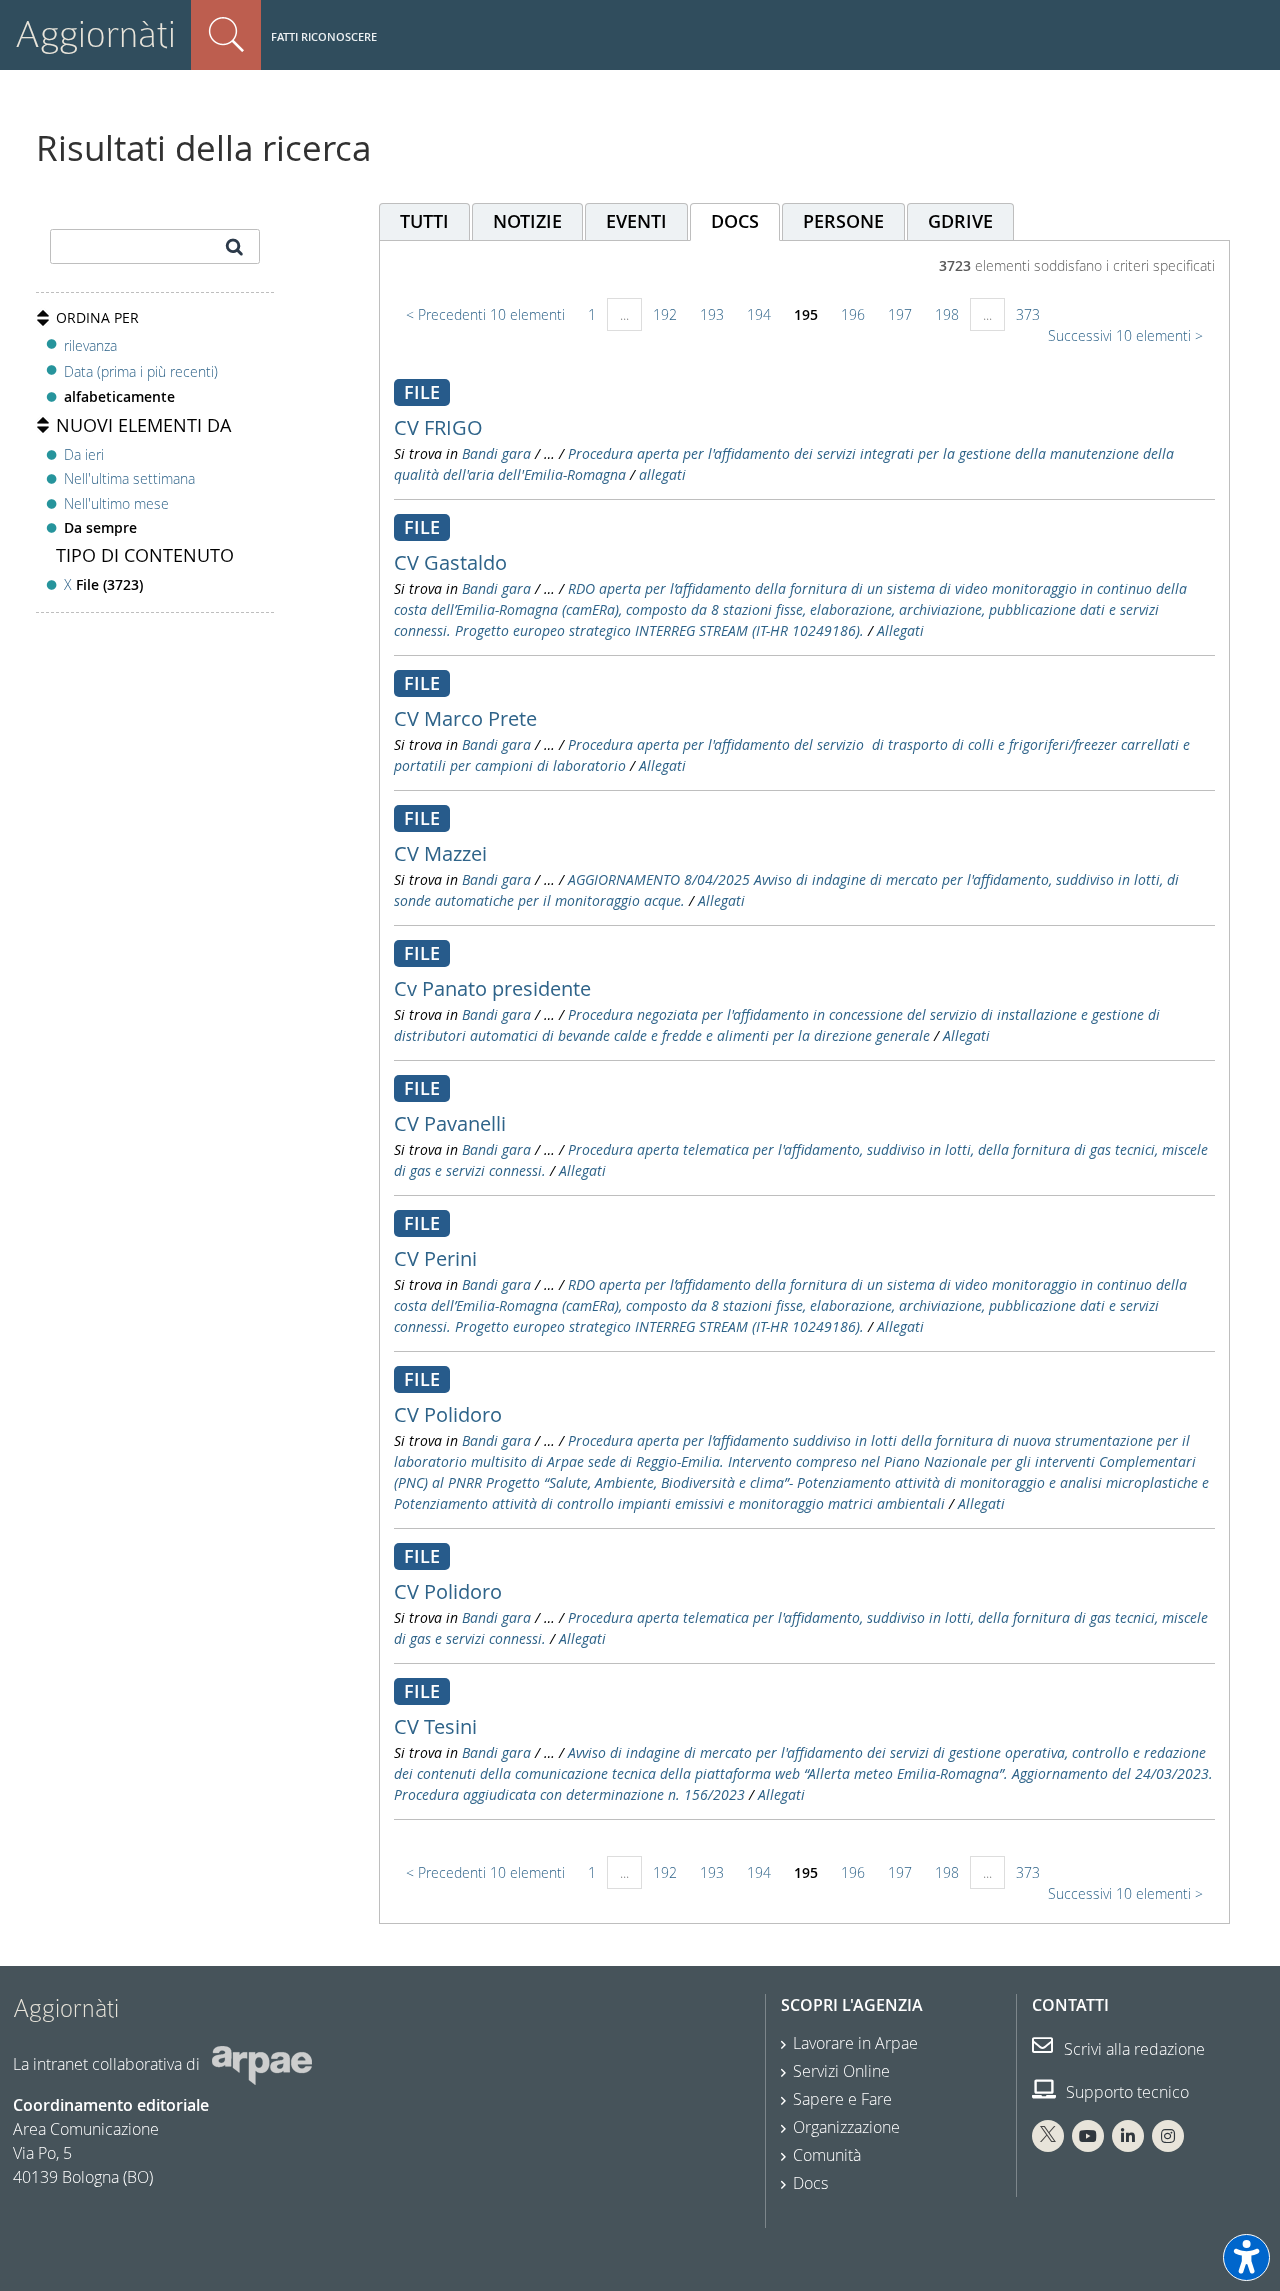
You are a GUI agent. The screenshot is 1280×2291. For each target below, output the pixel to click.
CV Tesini (435, 1726)
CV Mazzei (440, 853)
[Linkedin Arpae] (1128, 2136)
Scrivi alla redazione (1132, 2049)
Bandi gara (496, 453)
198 (947, 314)
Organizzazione (846, 2127)
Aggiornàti (95, 34)
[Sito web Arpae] (262, 2064)
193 (712, 314)
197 (900, 314)
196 (853, 314)
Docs (810, 2183)
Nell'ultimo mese (116, 503)
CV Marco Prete (465, 718)
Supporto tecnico (1125, 2092)
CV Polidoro (448, 1414)
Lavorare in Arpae (855, 2043)
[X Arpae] (1048, 2136)
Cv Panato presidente (492, 988)
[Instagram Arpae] (1168, 2136)
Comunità (827, 2155)
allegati (662, 474)
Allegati (900, 630)
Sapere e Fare (842, 2099)
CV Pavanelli (450, 1123)
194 (759, 314)
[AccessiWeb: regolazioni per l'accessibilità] (1246, 2257)
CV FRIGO (438, 427)
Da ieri (84, 454)
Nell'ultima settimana (129, 478)
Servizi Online (841, 2071)
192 (665, 314)
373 (1028, 314)
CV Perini (435, 1258)
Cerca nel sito (226, 35)
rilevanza (90, 345)
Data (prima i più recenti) (141, 371)
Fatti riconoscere (324, 36)
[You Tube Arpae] (1088, 2136)
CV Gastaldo (450, 562)
